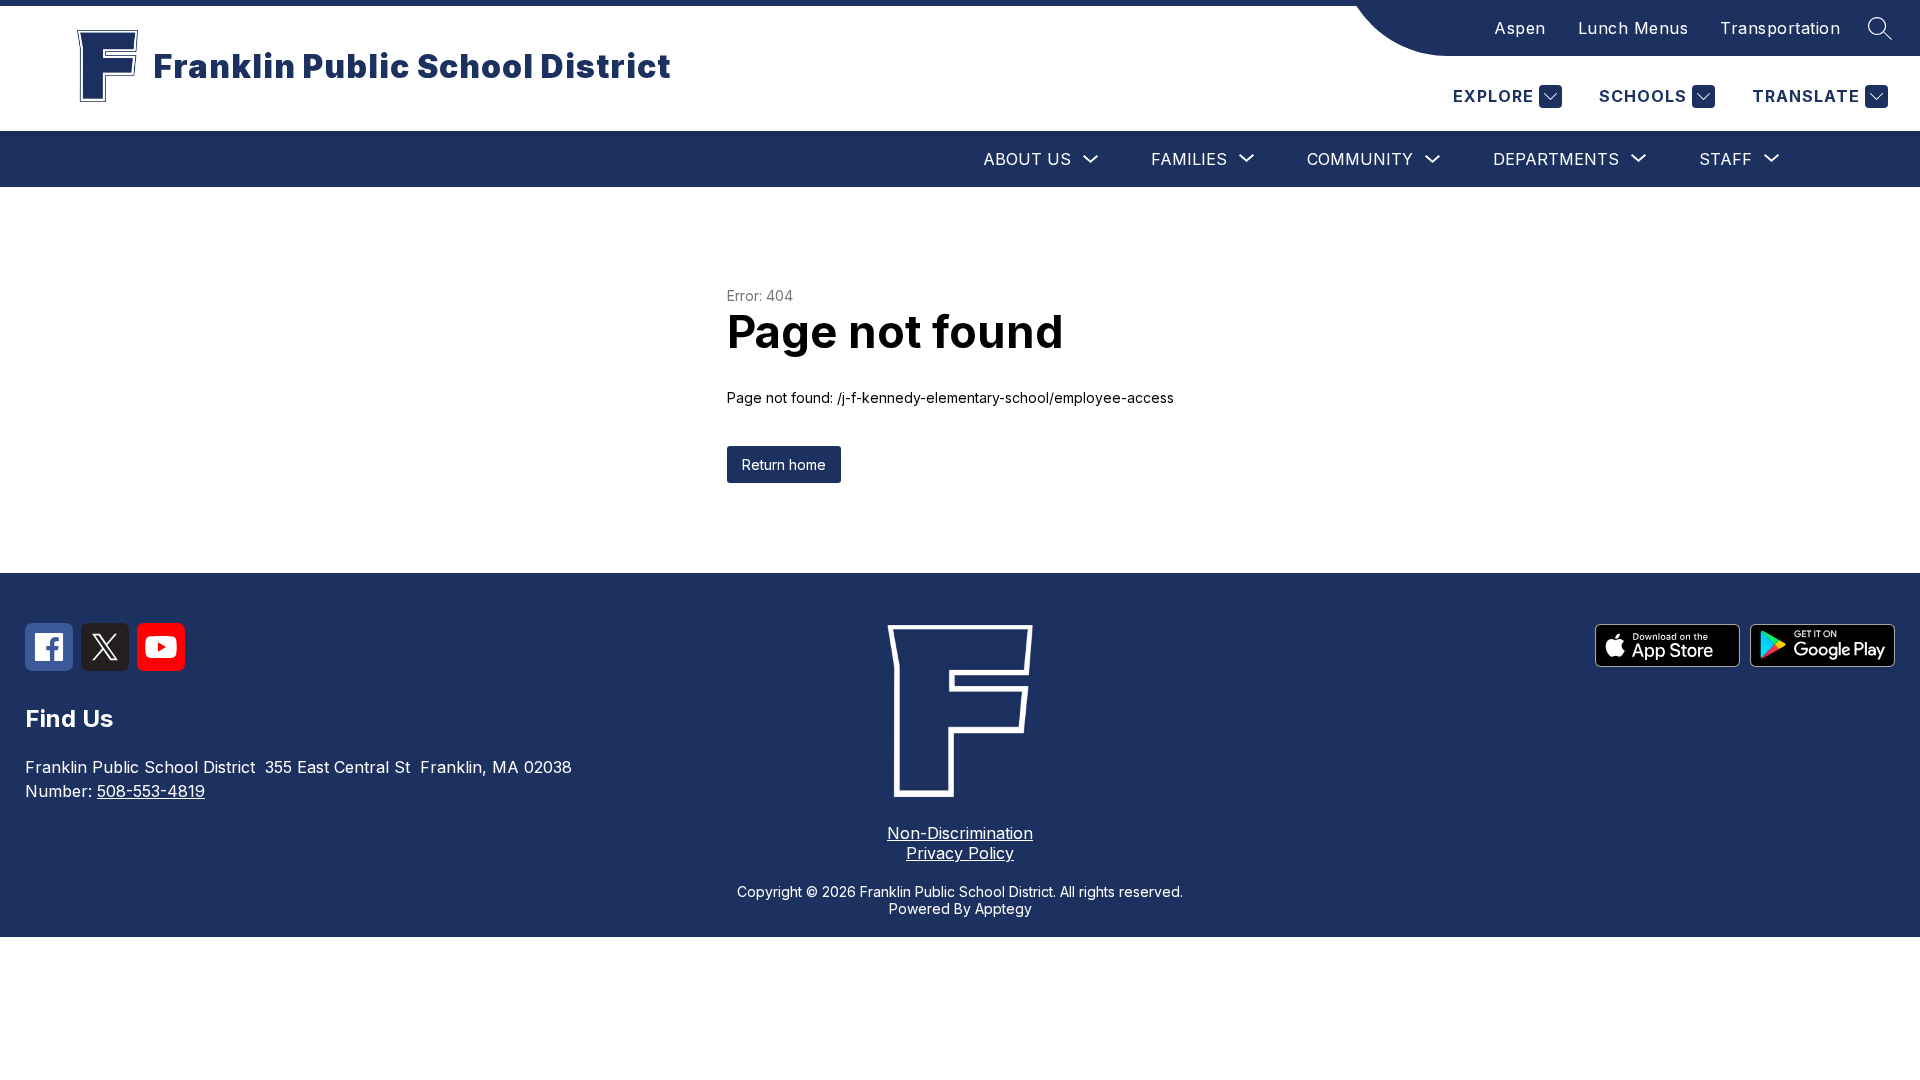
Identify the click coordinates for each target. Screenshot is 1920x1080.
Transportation (1780, 28)
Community (1360, 159)
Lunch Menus (1633, 28)
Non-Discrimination (960, 833)
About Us (1027, 159)
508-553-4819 (151, 791)
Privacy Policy (960, 853)
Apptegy (1003, 908)
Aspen (1520, 28)
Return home (784, 464)
